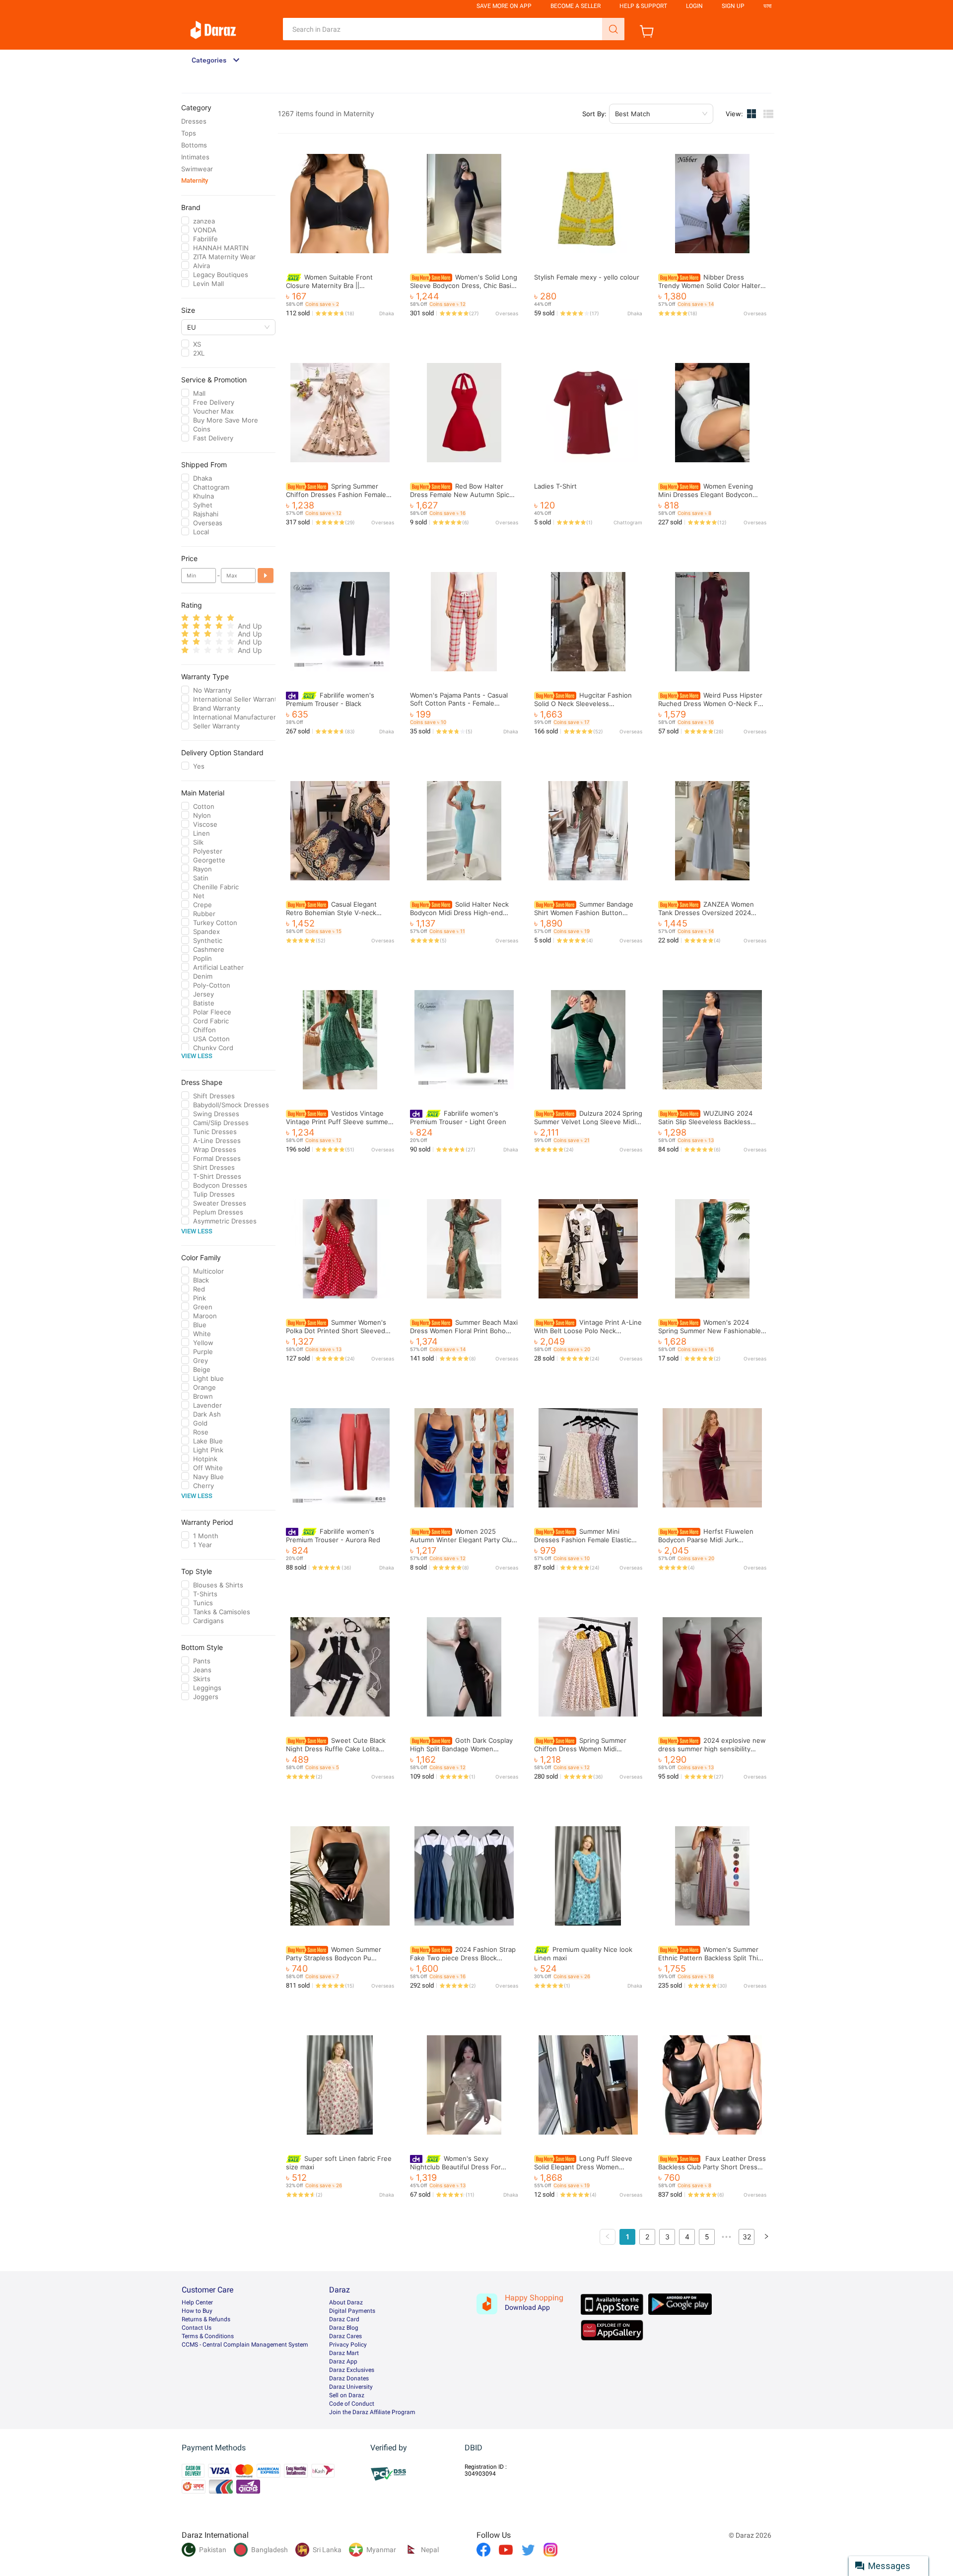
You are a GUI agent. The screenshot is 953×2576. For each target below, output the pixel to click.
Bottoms (194, 145)
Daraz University (351, 2387)
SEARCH (613, 29)
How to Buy (197, 2311)
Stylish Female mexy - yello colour (587, 277)
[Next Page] (766, 2237)
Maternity (195, 180)
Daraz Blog (344, 2328)
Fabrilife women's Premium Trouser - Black (330, 699)
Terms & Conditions (208, 2336)
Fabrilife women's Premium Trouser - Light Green (458, 1117)
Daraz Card (344, 2319)
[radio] (185, 618)
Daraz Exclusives (352, 2370)
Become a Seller (576, 6)
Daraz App (343, 2361)
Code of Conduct (352, 2404)
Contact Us (197, 2328)
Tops (189, 133)
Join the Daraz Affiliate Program (372, 2412)
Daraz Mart (344, 2353)
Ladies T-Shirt (555, 486)
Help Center (197, 2302)
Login (694, 6)
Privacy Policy (348, 2345)
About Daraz (346, 2302)
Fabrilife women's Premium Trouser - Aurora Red (333, 1536)
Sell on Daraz (347, 2395)
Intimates (195, 157)
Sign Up (733, 6)
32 (747, 2237)
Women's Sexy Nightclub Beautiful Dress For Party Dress (455, 2167)
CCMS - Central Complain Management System (245, 2345)
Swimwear (197, 169)
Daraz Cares (345, 2336)
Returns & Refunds (206, 2319)
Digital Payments (352, 2311)
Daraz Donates (349, 2378)
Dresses (194, 121)
